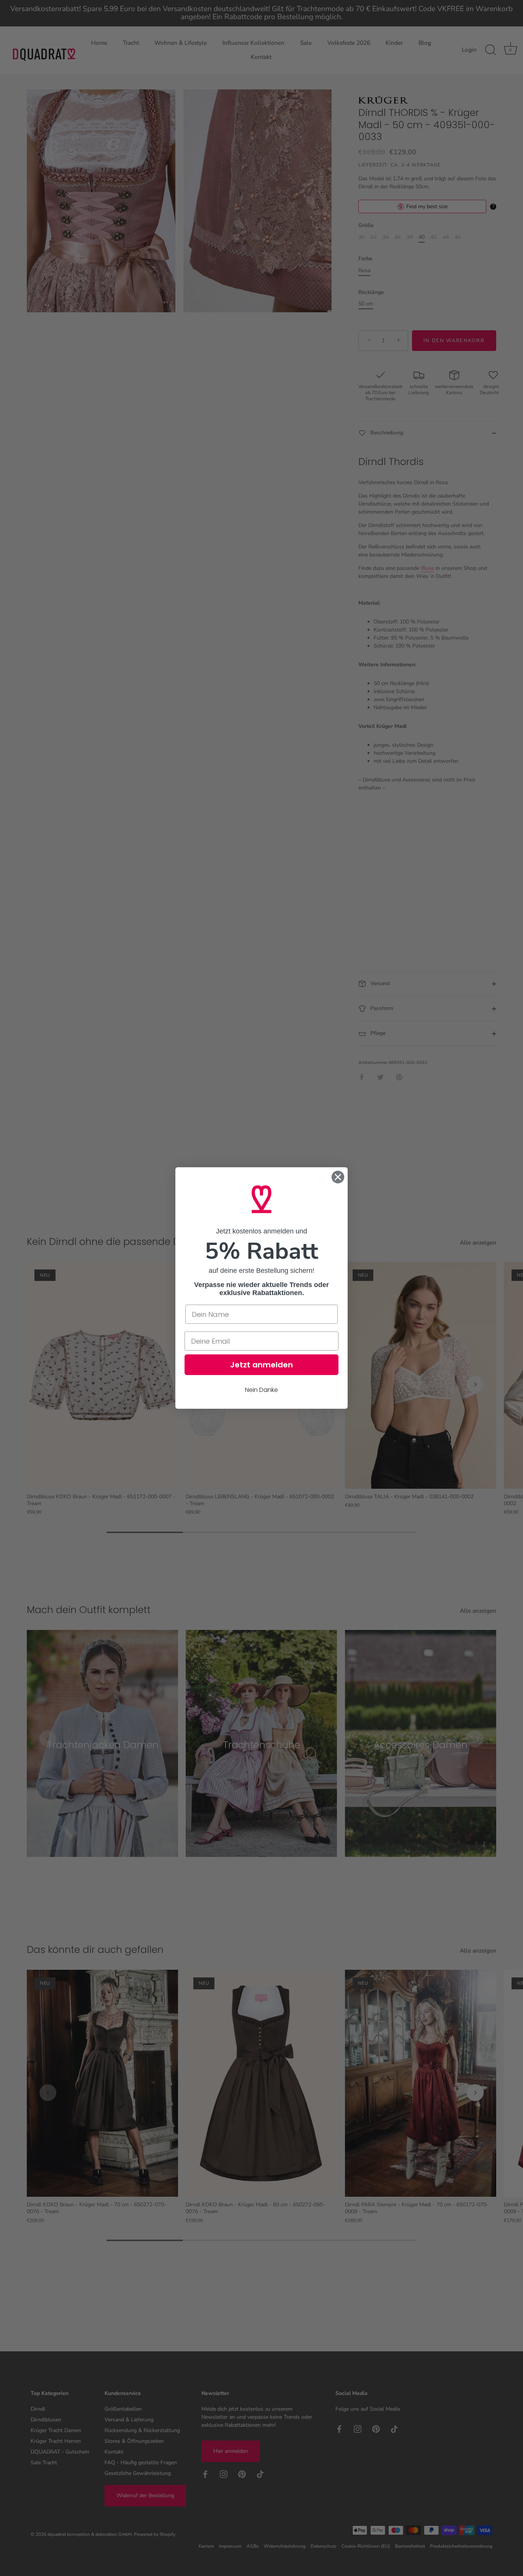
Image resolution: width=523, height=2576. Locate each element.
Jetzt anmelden (261, 1365)
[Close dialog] (338, 1177)
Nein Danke (261, 1390)
